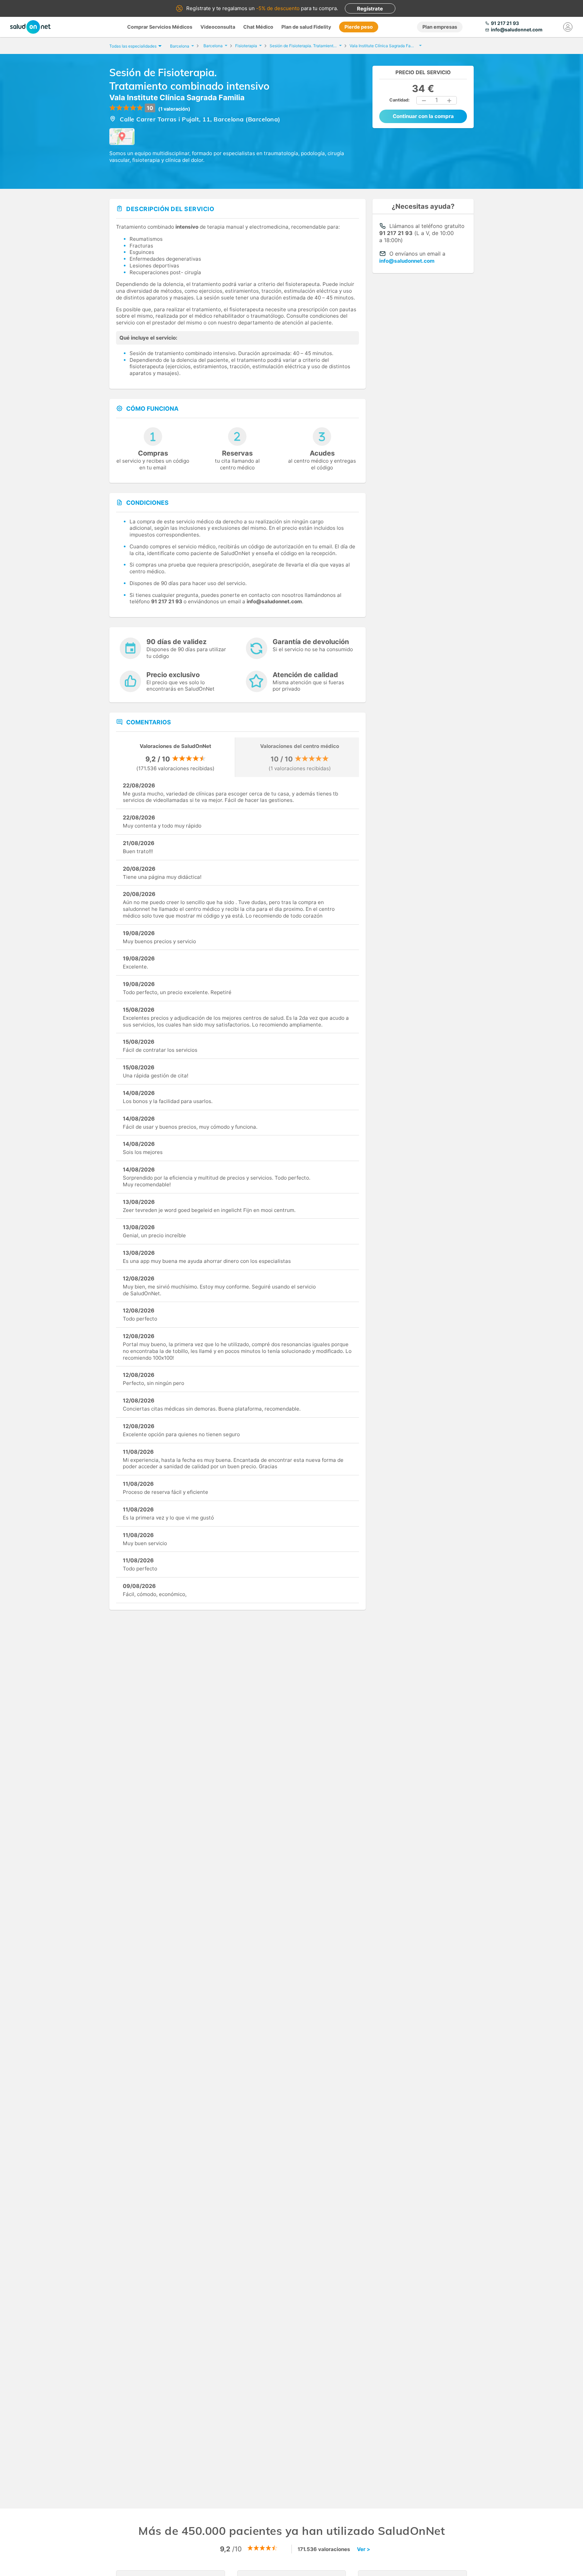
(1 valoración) (174, 109)
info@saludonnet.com (407, 261)
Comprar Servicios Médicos (160, 27)
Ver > (364, 2549)
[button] (424, 100)
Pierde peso (359, 27)
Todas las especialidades (133, 46)
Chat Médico (258, 27)
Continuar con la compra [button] (423, 116)
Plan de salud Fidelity (306, 27)
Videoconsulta (218, 27)
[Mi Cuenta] (568, 27)
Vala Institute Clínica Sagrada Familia (177, 97)
